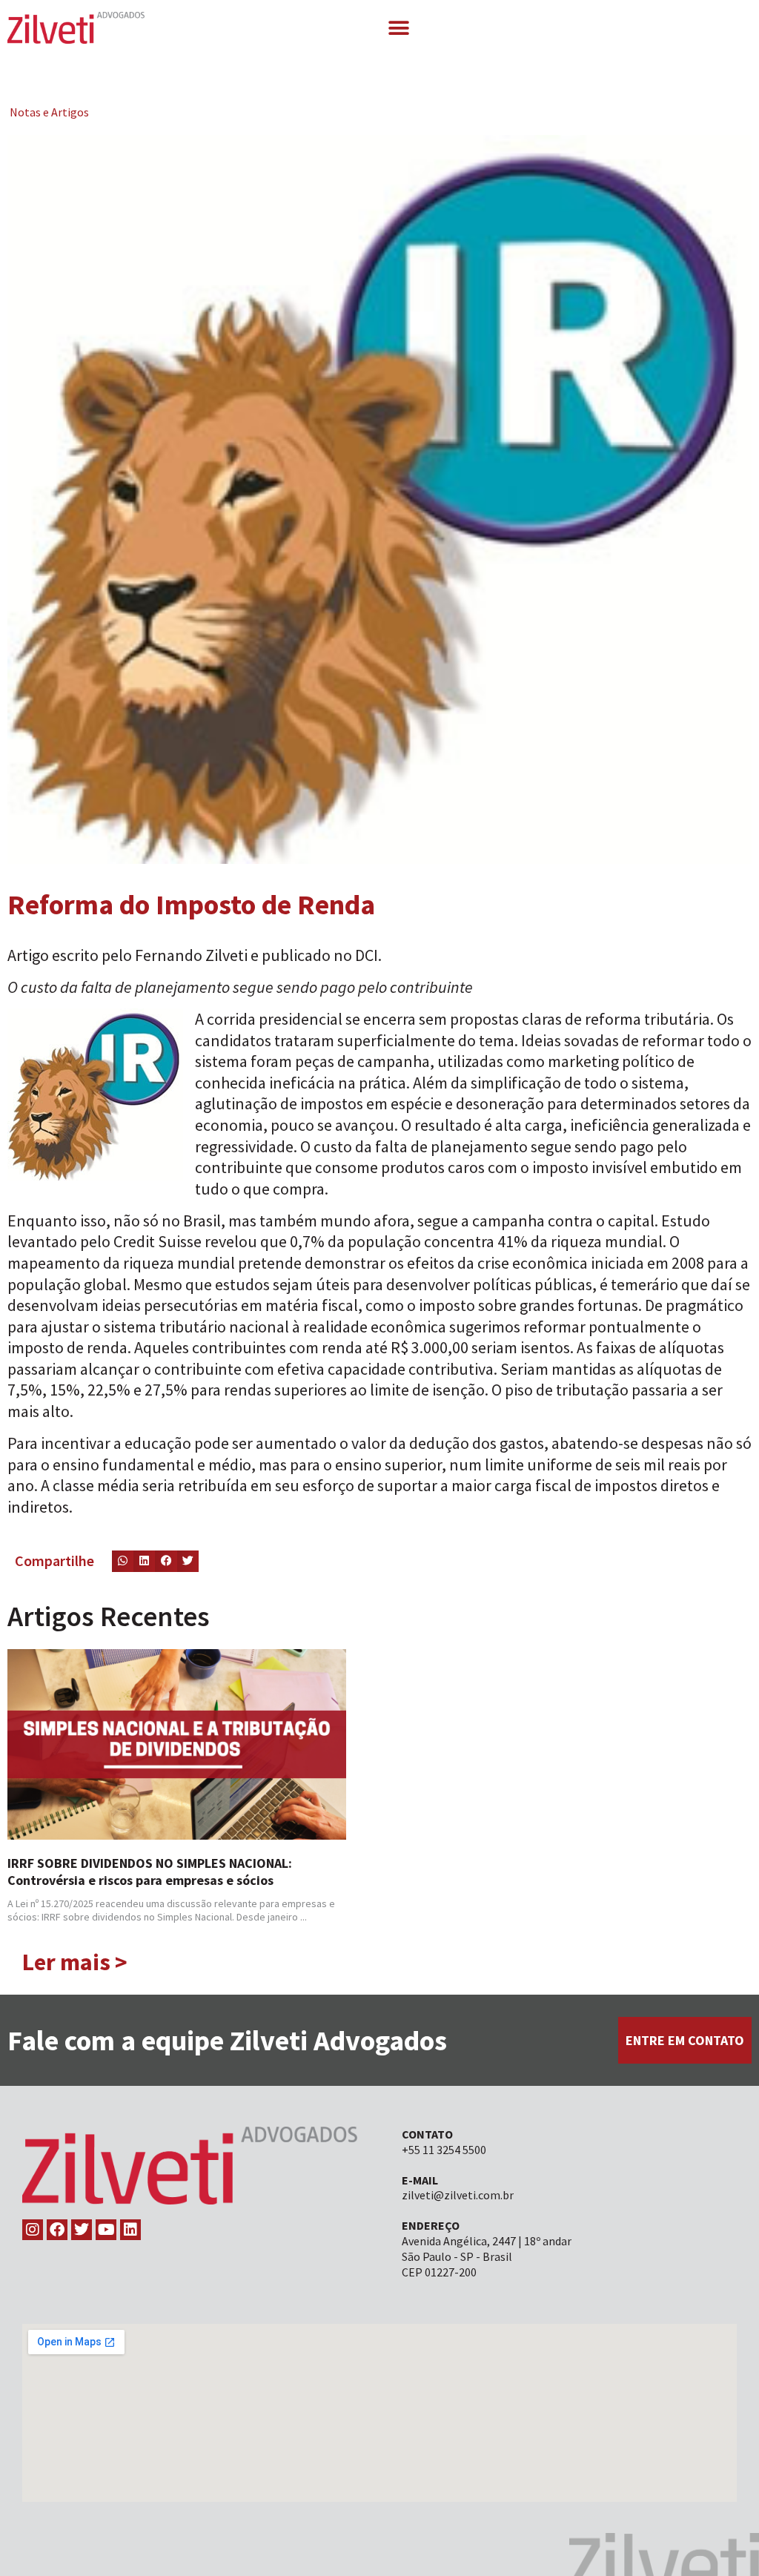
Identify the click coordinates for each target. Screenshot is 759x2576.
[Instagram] (33, 2230)
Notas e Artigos (49, 112)
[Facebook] (57, 2230)
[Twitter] (82, 2230)
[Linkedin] (130, 2230)
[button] (398, 28)
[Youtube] (106, 2230)
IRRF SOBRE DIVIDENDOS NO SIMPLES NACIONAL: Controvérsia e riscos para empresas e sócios (150, 1872)
